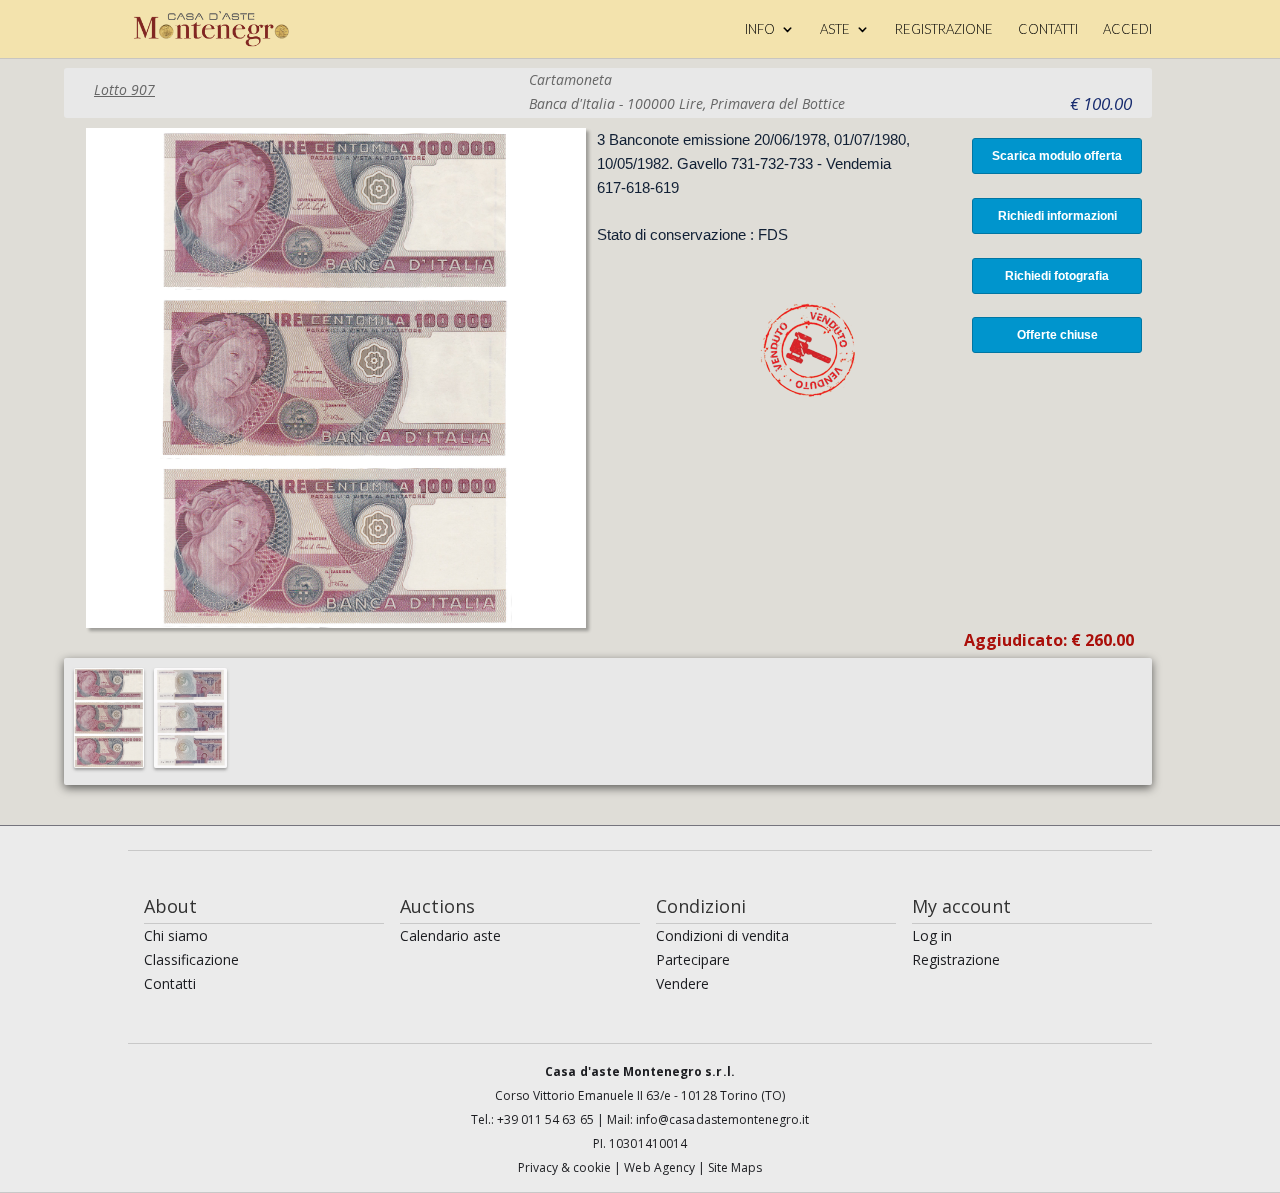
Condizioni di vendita (722, 935)
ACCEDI (1127, 29)
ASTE (835, 29)
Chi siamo (176, 935)
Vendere (682, 983)
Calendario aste (450, 935)
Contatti (170, 983)
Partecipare (693, 959)
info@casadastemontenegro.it (722, 1119)
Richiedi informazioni (1057, 216)
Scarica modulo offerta (1057, 156)
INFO (760, 29)
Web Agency (661, 1167)
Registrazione (956, 959)
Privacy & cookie (566, 1167)
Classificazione (191, 959)
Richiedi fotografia (1057, 276)
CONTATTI (1048, 29)
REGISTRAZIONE (944, 29)
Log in (932, 935)
